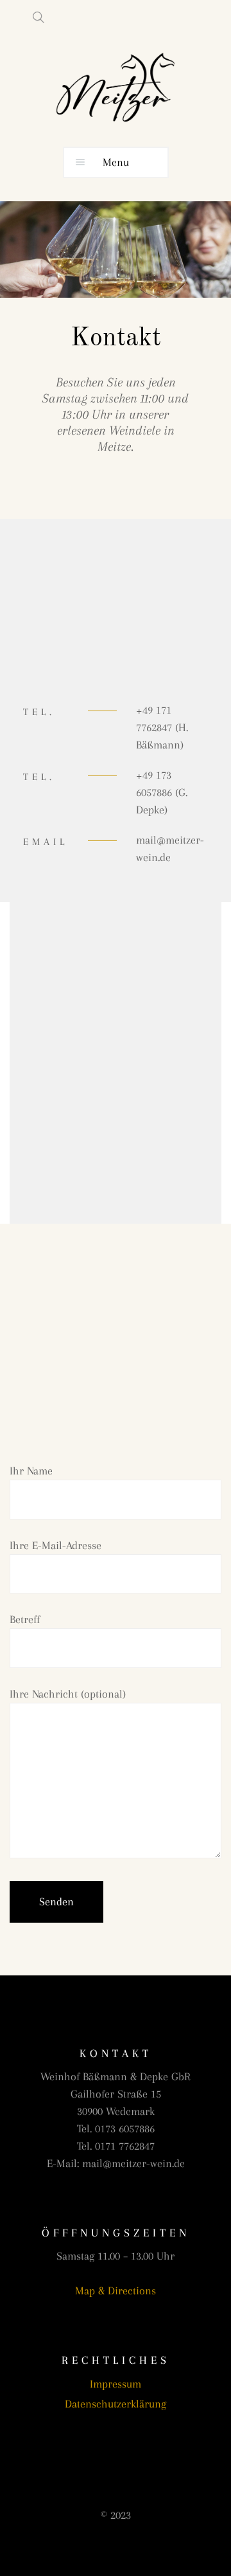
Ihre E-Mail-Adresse (56, 1545)
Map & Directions (116, 2290)
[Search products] (33, 17)
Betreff (25, 1619)
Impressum (116, 2384)
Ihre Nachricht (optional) (68, 1694)
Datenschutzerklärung (116, 2404)
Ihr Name (31, 1471)
